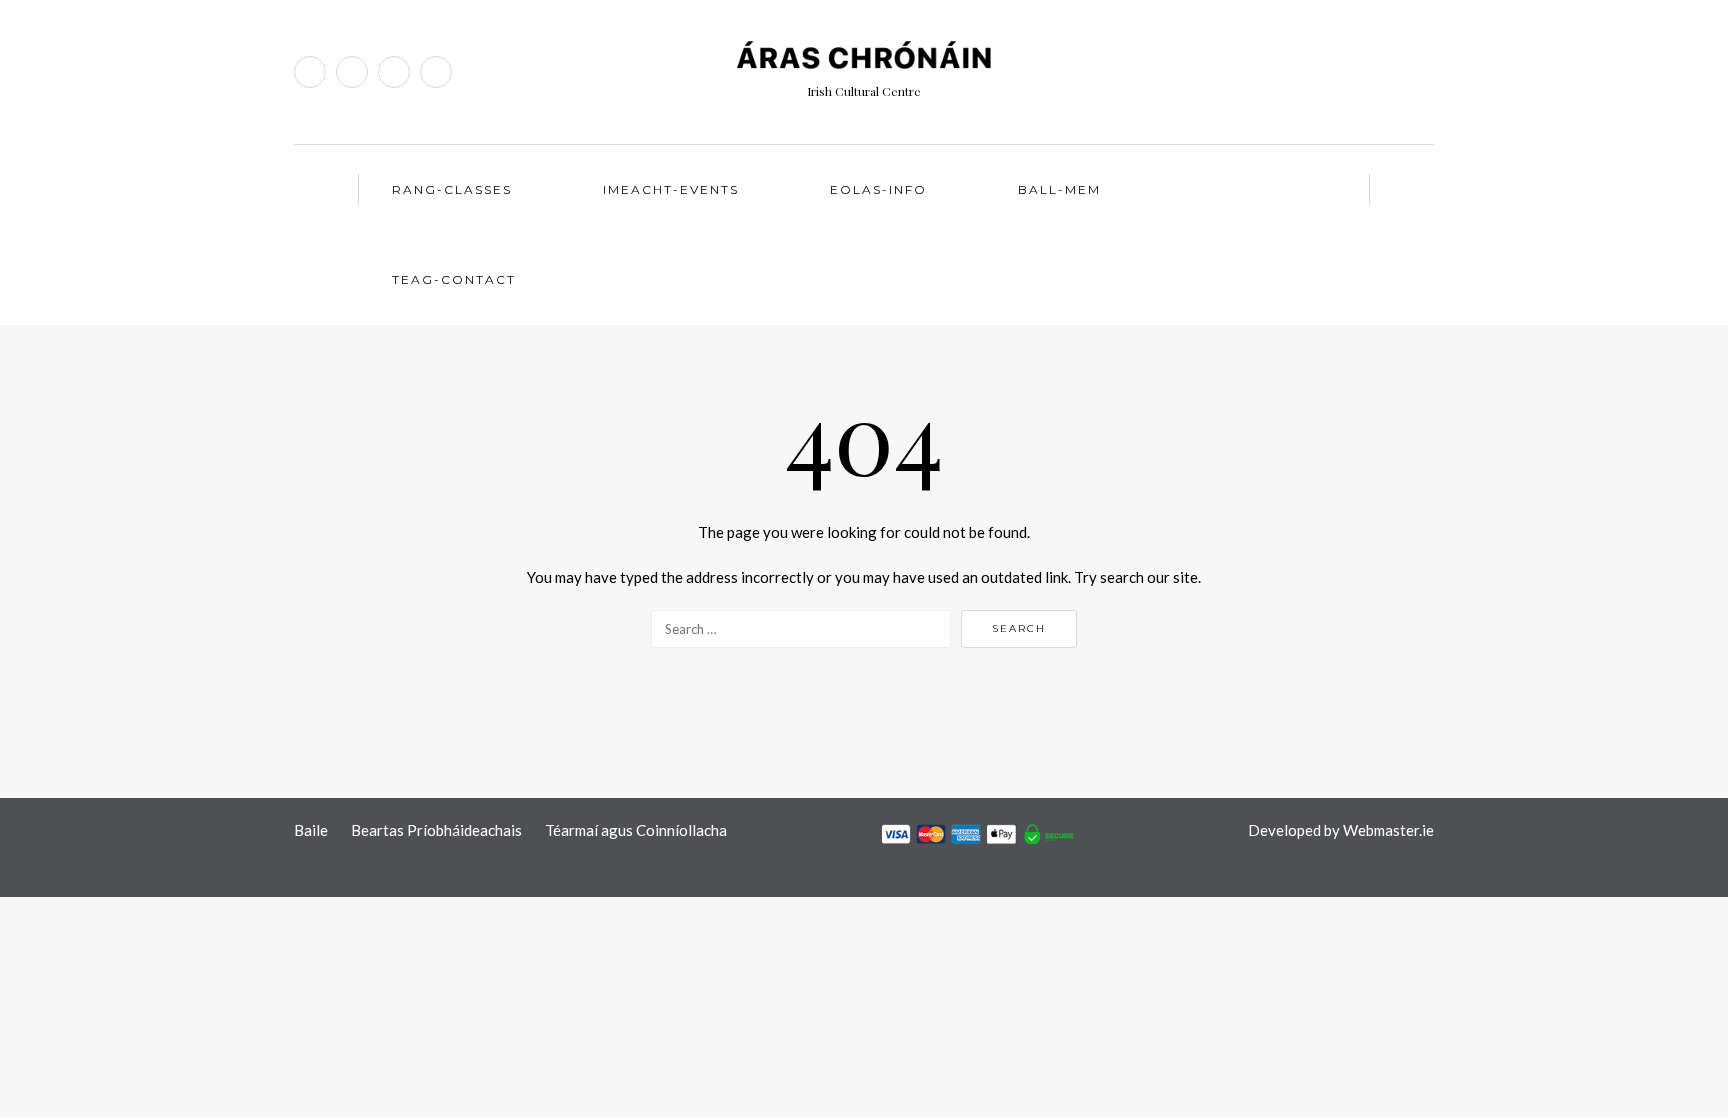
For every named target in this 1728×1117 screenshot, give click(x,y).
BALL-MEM (1059, 189)
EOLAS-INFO (878, 189)
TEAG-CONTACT (454, 279)
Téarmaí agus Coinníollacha (636, 830)
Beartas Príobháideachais (436, 830)
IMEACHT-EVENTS (671, 189)
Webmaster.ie (1388, 830)
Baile (311, 830)
